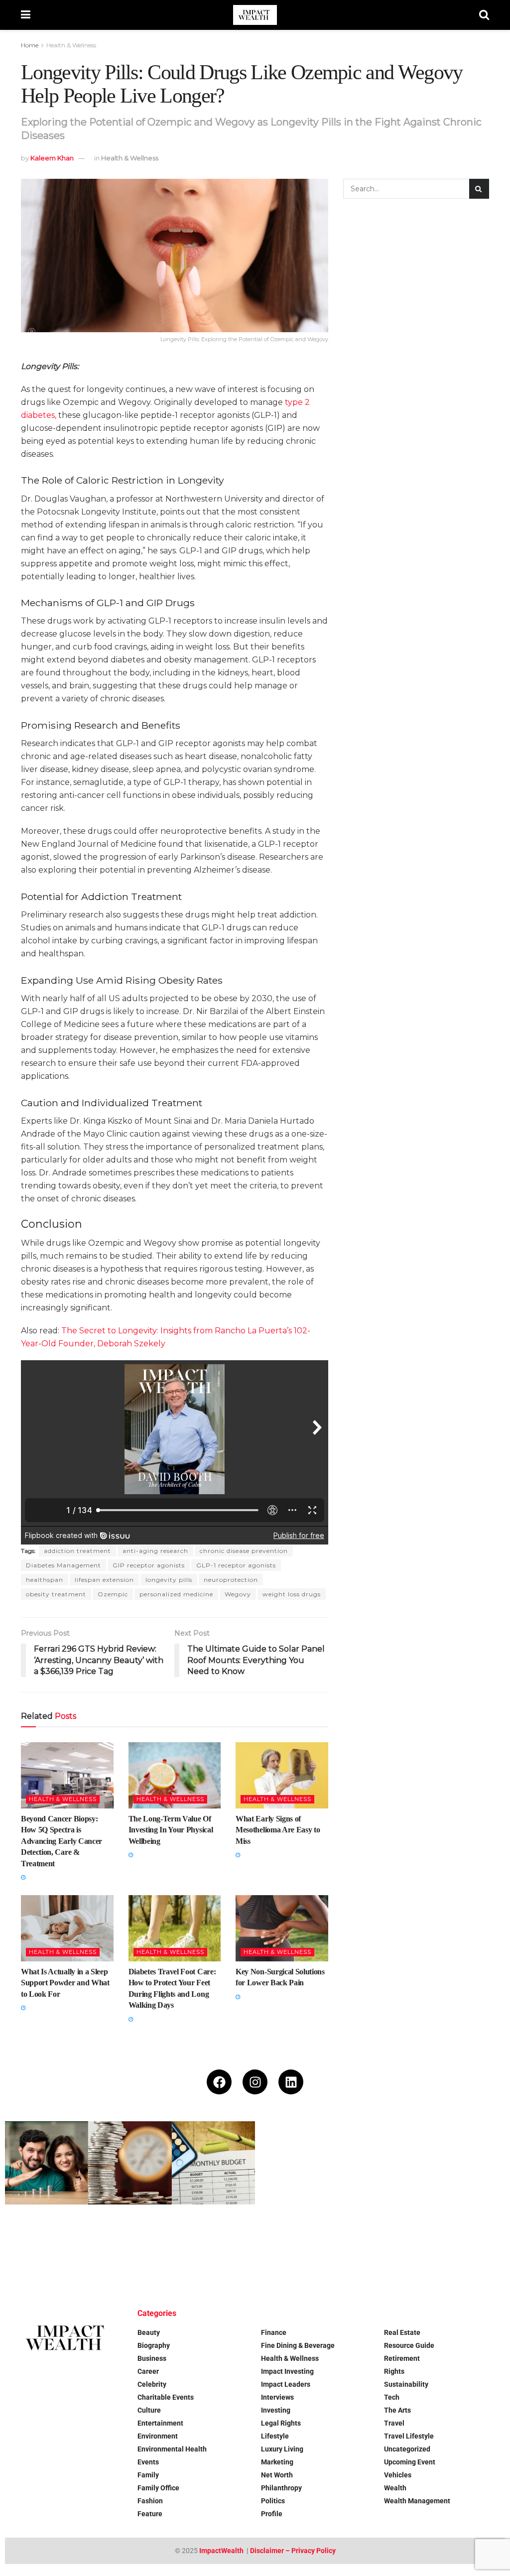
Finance (274, 2332)
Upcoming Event (410, 2462)
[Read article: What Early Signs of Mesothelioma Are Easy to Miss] (282, 1775)
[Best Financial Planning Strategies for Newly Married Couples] (47, 2163)
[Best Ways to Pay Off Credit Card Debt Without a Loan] (130, 2163)
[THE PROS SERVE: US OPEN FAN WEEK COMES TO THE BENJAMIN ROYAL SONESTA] (130, 2246)
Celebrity (152, 2384)
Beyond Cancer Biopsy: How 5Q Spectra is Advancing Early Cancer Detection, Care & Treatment (62, 1841)
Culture (149, 2410)
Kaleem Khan (52, 158)
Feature (150, 2514)
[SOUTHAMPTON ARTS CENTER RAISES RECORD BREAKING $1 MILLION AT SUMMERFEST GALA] (463, 2163)
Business (152, 2358)
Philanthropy (281, 2488)
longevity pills (169, 1580)
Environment (158, 2436)
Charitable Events (166, 2397)
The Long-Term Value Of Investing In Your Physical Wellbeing (171, 1830)
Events (148, 2462)
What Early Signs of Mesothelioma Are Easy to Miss (278, 1830)
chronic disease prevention (244, 1551)
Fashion (150, 2501)
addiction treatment (77, 1551)
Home (30, 45)
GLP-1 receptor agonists (236, 1565)
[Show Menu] (26, 15)
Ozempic (113, 1594)
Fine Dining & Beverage (298, 2345)
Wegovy (238, 1594)
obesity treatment (56, 1594)
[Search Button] (484, 15)
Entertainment (160, 2423)
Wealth (395, 2488)
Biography (154, 2345)
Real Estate (402, 2332)
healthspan (45, 1580)
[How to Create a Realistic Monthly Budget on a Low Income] (213, 2163)
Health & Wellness (71, 45)
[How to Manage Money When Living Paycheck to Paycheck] (380, 2163)
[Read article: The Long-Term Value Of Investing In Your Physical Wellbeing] (175, 1775)
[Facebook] (219, 2082)
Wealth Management (417, 2501)
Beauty (149, 2332)
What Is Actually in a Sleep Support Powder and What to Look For (65, 1983)
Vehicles (398, 2475)
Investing (276, 2410)
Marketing (277, 2462)
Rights (394, 2371)
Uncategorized (407, 2449)
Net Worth (277, 2475)
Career (148, 2371)
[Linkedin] (291, 2082)
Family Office (158, 2488)
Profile (272, 2514)
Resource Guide (409, 2345)
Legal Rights (281, 2423)
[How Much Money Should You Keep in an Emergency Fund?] (297, 2163)
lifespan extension (104, 1580)
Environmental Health (172, 2449)
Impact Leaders (286, 2384)
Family (148, 2475)
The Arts (397, 2410)
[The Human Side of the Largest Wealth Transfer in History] (213, 2246)
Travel (394, 2423)
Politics (273, 2501)
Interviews (277, 2397)
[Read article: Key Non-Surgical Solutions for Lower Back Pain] (282, 1928)
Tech (392, 2397)
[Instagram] (255, 2082)
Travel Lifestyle (409, 2436)
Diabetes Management (64, 1565)
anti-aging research (155, 1551)
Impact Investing (287, 2371)
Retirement (402, 2358)
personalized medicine (176, 1594)
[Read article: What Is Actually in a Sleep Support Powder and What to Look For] (67, 1928)
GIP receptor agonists (149, 1565)
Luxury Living (282, 2449)
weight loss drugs (292, 1594)
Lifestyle (275, 2436)
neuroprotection (231, 1580)
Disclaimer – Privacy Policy (293, 2551)
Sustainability (406, 2384)
